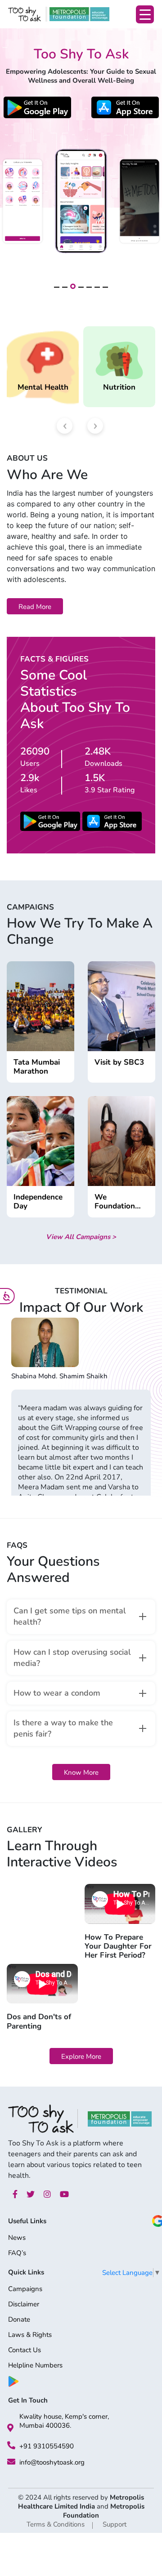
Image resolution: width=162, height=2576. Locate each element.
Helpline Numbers (35, 2366)
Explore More (81, 2056)
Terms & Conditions (56, 2524)
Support (115, 2524)
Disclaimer (24, 2305)
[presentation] (65, 426)
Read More (35, 607)
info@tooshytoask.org (52, 2462)
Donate (19, 2320)
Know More (81, 1772)
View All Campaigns (81, 1237)
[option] (81, 1406)
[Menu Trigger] (145, 14)
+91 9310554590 (47, 2446)
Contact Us (25, 2351)
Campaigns (25, 2290)
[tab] (81, 1617)
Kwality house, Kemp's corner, (64, 2416)
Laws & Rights (30, 2335)
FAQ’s (17, 2254)
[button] (57, 287)
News (17, 2238)
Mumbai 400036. (45, 2425)
